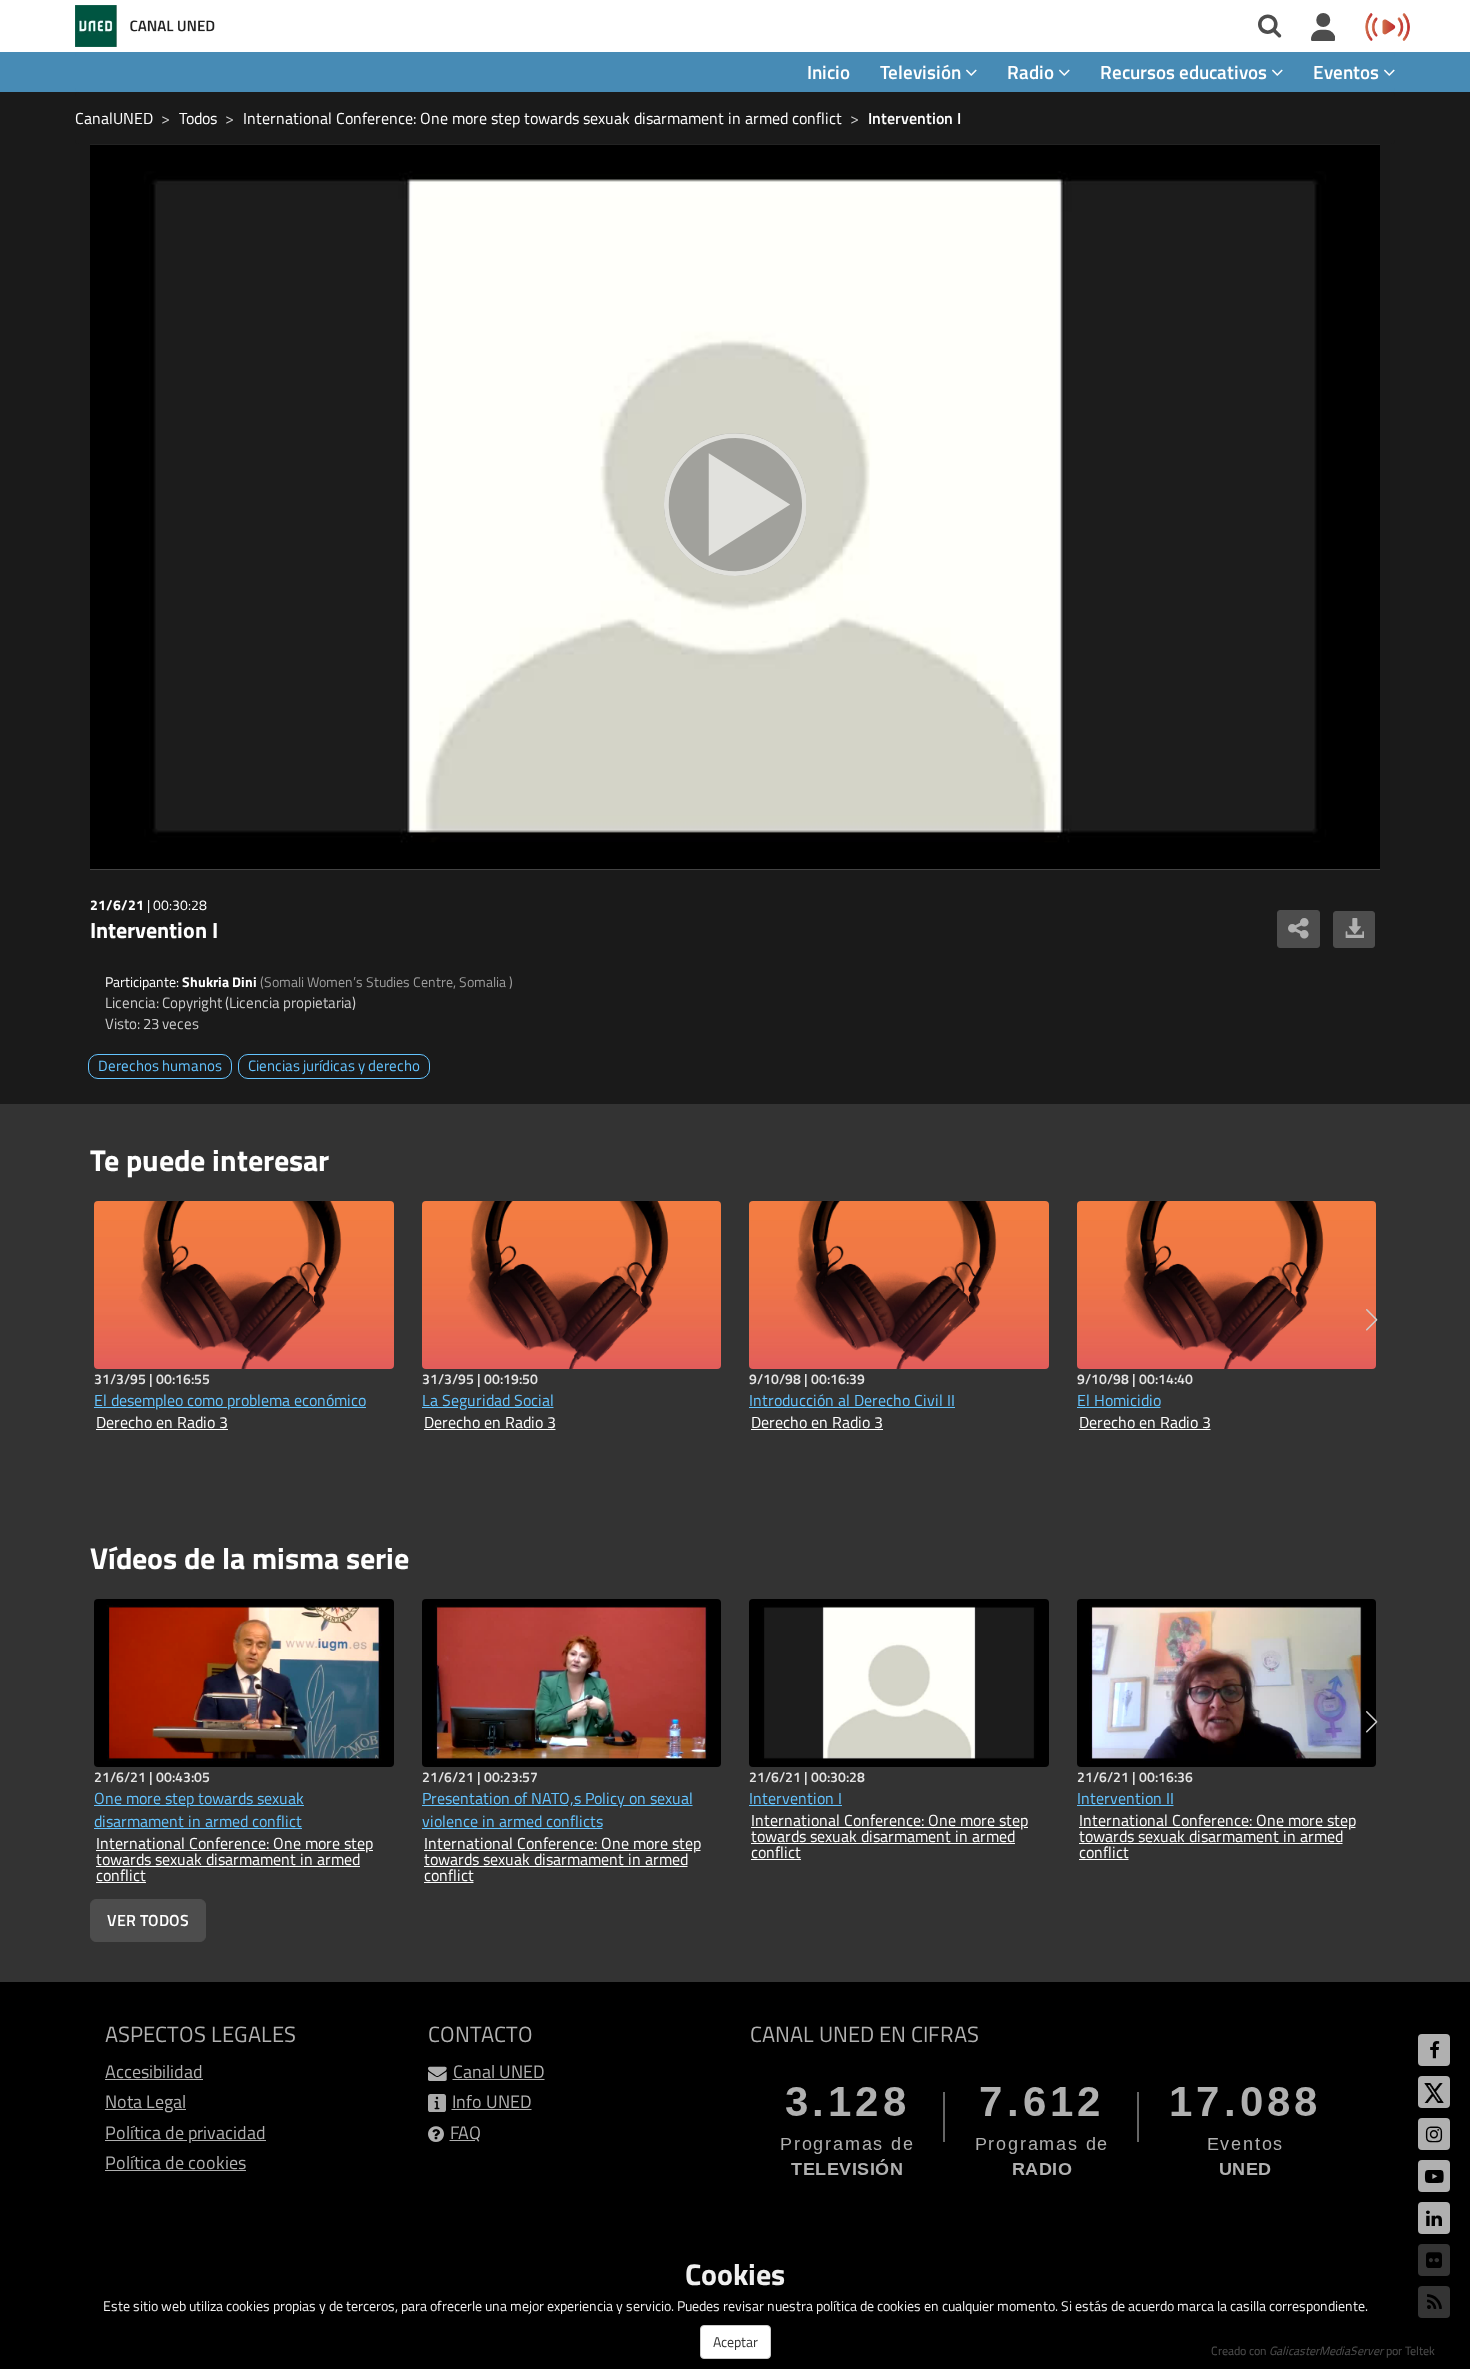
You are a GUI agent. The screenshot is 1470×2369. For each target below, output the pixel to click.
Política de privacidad (185, 2132)
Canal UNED (499, 2071)
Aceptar (735, 2341)
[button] (1371, 1320)
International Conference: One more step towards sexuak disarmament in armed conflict (542, 118)
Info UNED (492, 2101)
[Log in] (1323, 28)
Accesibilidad (154, 2071)
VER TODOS (148, 1920)
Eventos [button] (1348, 71)
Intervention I (914, 118)
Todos (198, 118)
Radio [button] (1032, 71)
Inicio (828, 71)
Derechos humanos (160, 1065)
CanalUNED (114, 118)
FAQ (465, 2132)
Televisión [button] (922, 71)
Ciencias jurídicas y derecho (334, 1065)
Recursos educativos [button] (1185, 71)
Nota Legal (145, 2101)
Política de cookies (175, 2162)
